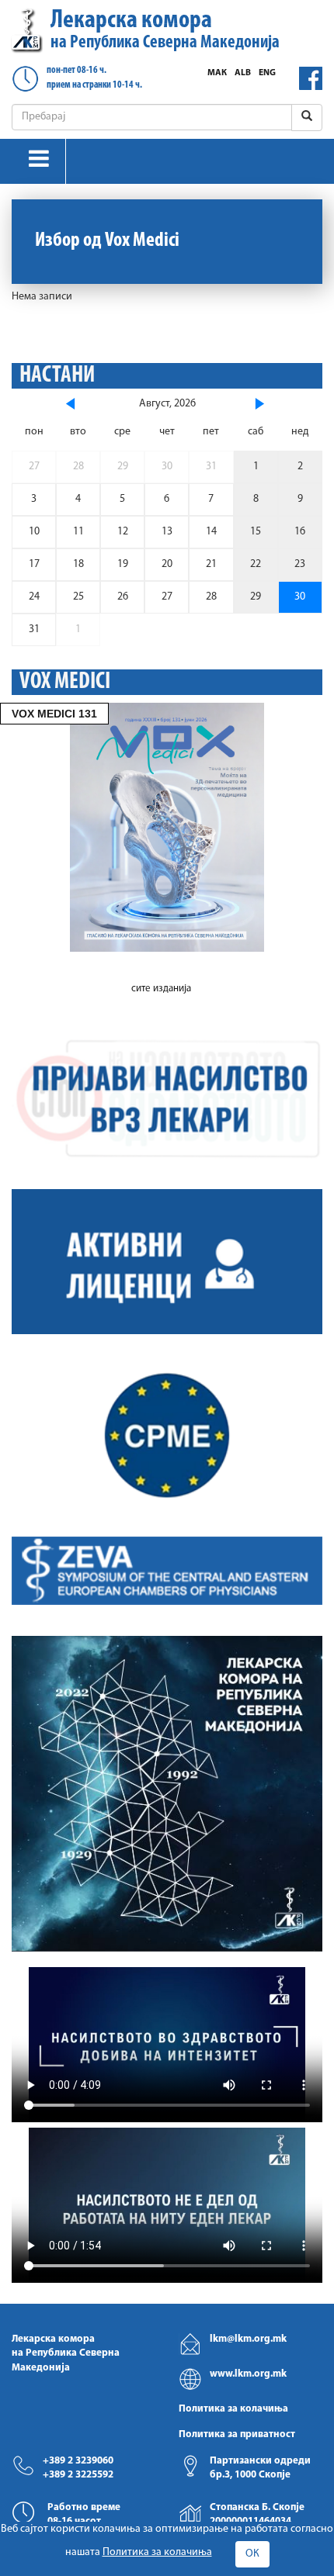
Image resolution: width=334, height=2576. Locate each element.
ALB (243, 73)
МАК (217, 73)
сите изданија (161, 989)
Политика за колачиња (233, 2409)
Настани (57, 376)
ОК (252, 2554)
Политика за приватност (237, 2434)
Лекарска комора (165, 30)
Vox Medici (65, 682)
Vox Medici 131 (54, 714)
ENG (267, 73)
